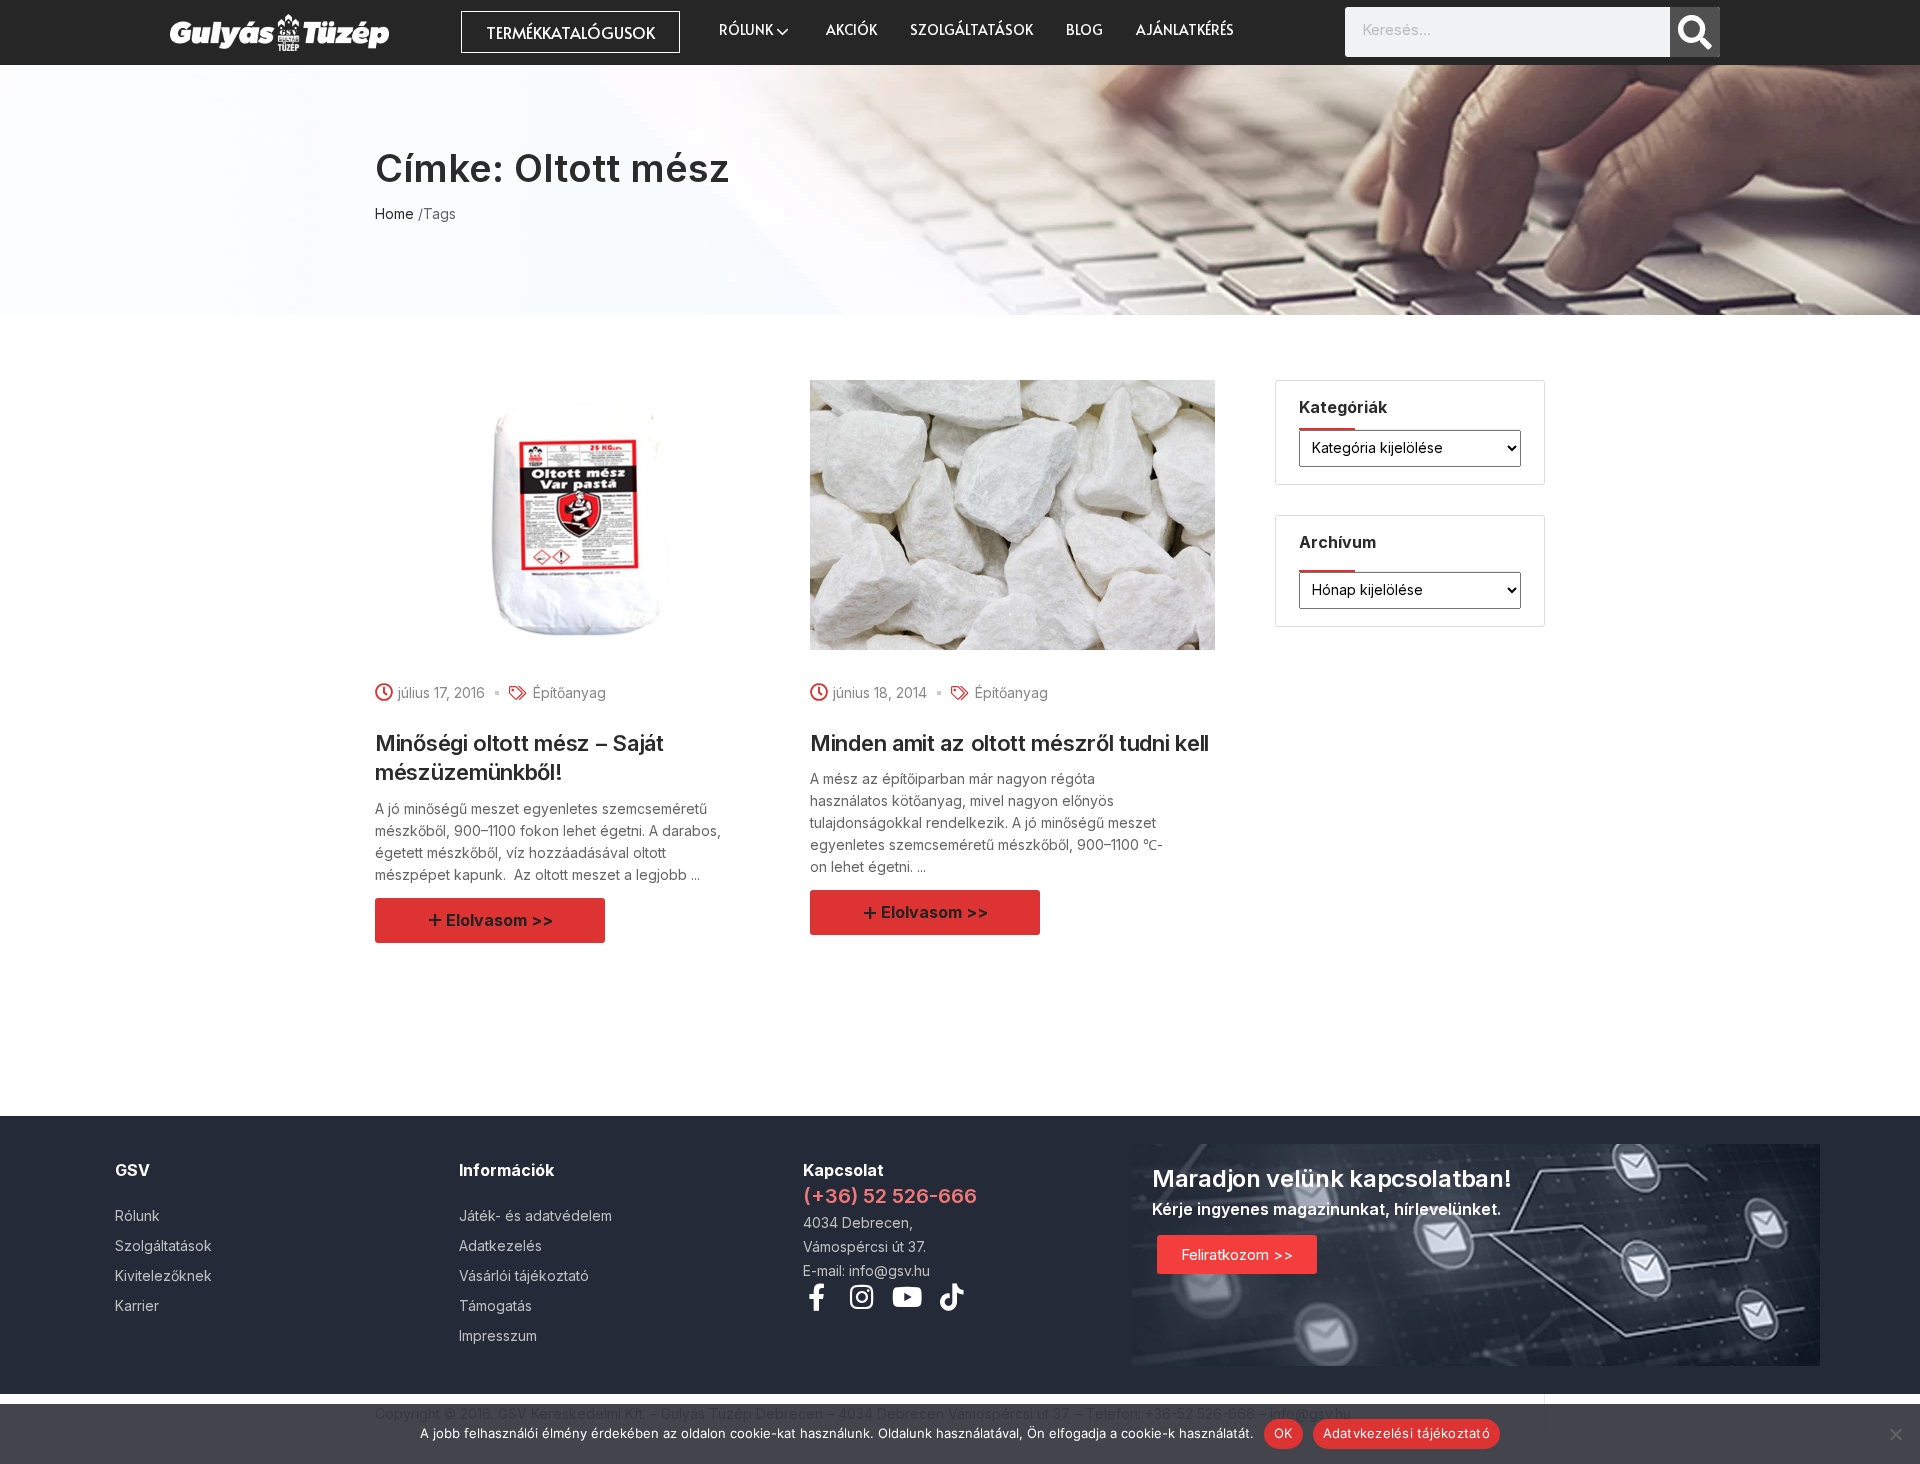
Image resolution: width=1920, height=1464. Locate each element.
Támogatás (495, 1305)
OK (1283, 1433)
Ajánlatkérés (1185, 29)
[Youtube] (906, 1296)
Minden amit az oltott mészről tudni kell (1009, 743)
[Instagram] (861, 1296)
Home (394, 213)
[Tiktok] (951, 1296)
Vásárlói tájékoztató (524, 1275)
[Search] (1695, 32)
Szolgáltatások (971, 29)
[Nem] (1895, 1434)
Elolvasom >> (499, 920)
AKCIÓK (851, 29)
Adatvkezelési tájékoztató (1406, 1433)
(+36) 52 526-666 (890, 1196)
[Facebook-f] (816, 1296)
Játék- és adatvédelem (535, 1215)
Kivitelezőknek (163, 1275)
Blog (1084, 29)
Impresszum (498, 1335)
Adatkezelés (500, 1245)
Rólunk (747, 29)
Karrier (137, 1305)
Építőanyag (569, 692)
